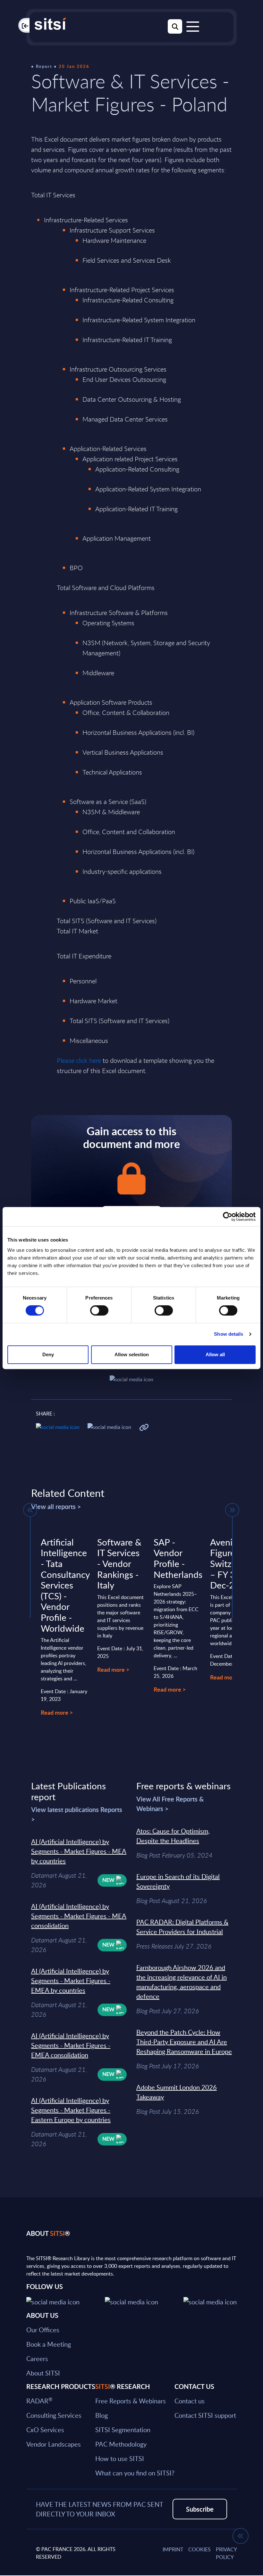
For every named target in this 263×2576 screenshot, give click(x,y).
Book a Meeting (49, 2344)
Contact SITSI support (205, 2415)
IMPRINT (173, 2549)
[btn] (30, 1510)
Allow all (215, 1354)
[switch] (99, 1310)
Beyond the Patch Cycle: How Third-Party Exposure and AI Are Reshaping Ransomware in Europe (184, 2042)
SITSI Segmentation (123, 2430)
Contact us (190, 2401)
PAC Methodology (121, 2444)
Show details (229, 1334)
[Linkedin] (131, 2301)
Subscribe (200, 2509)
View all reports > (56, 1506)
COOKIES (199, 2549)
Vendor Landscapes (54, 2444)
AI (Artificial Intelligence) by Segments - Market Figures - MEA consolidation (79, 1916)
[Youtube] (210, 2301)
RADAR (39, 2401)
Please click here (79, 1060)
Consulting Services (54, 2415)
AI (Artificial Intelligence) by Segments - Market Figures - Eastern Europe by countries (71, 2110)
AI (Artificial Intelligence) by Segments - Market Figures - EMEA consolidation (71, 2045)
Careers (37, 2359)
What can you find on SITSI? (135, 2473)
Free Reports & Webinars (131, 2401)
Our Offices (43, 2330)
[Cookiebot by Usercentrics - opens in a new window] (228, 1217)
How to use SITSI (120, 2458)
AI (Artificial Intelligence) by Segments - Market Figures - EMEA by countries (71, 1981)
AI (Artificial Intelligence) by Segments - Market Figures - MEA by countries (79, 1851)
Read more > (57, 1712)
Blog (102, 2415)
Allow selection (132, 1354)
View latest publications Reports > (77, 1814)
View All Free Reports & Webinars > (170, 1804)
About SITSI (43, 2373)
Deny (48, 1354)
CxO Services (45, 2430)
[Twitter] (53, 2301)
